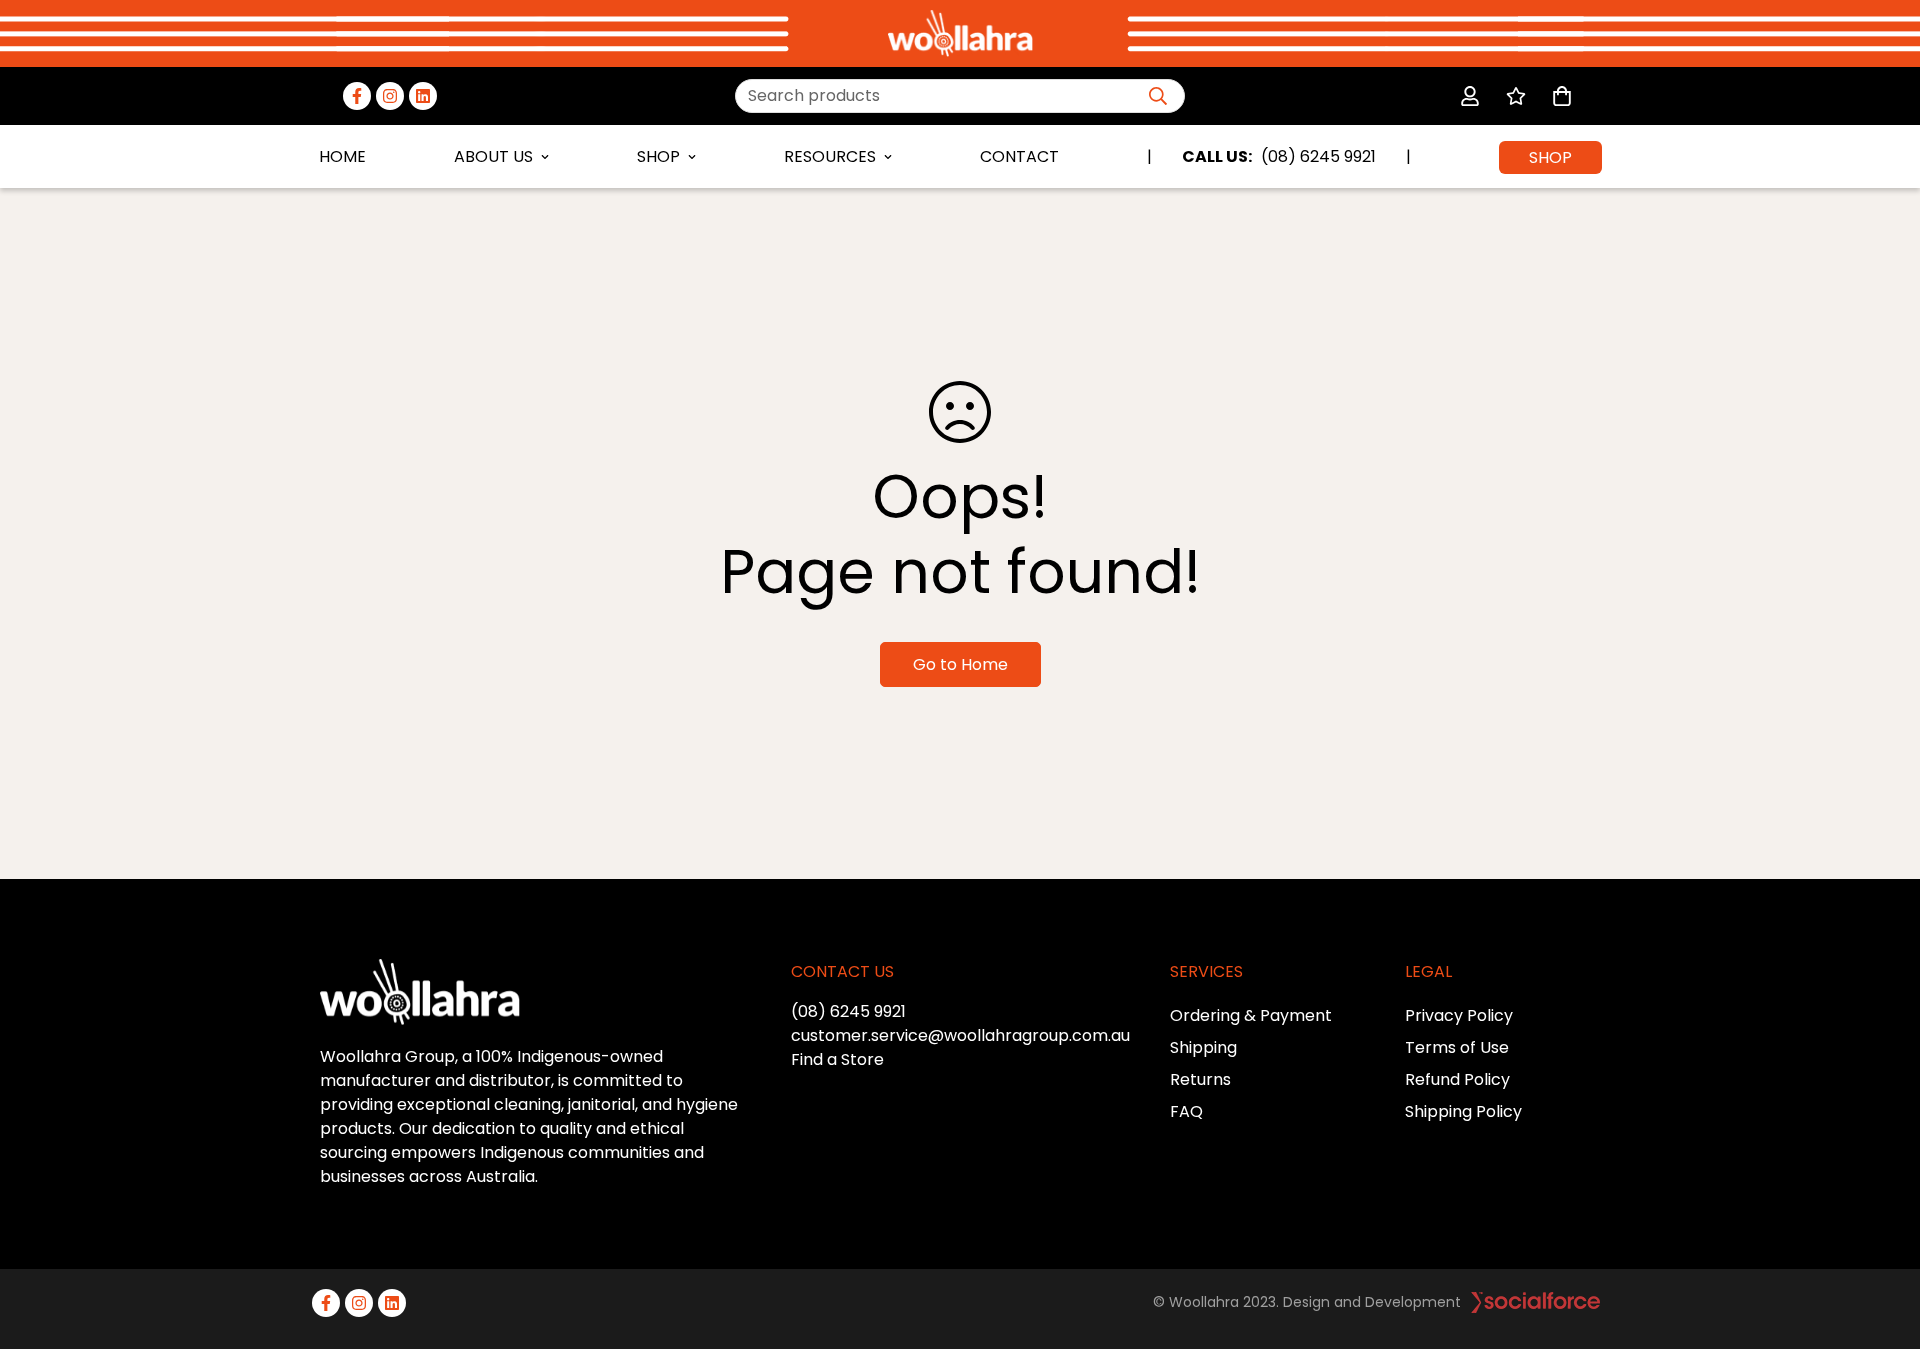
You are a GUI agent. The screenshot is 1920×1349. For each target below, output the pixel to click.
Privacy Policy (1459, 1015)
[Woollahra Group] (960, 33)
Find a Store (837, 1059)
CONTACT (1019, 156)
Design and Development (1372, 1302)
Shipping (1203, 1047)
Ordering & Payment (1251, 1015)
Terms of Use (1457, 1047)
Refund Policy (1457, 1079)
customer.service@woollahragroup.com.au (960, 1035)
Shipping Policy (1463, 1111)
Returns (1200, 1079)
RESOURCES (830, 156)
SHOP (658, 156)
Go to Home (960, 664)
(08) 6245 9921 (848, 1011)
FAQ (1186, 1111)
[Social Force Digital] (1535, 1302)
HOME (342, 156)
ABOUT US (493, 156)
